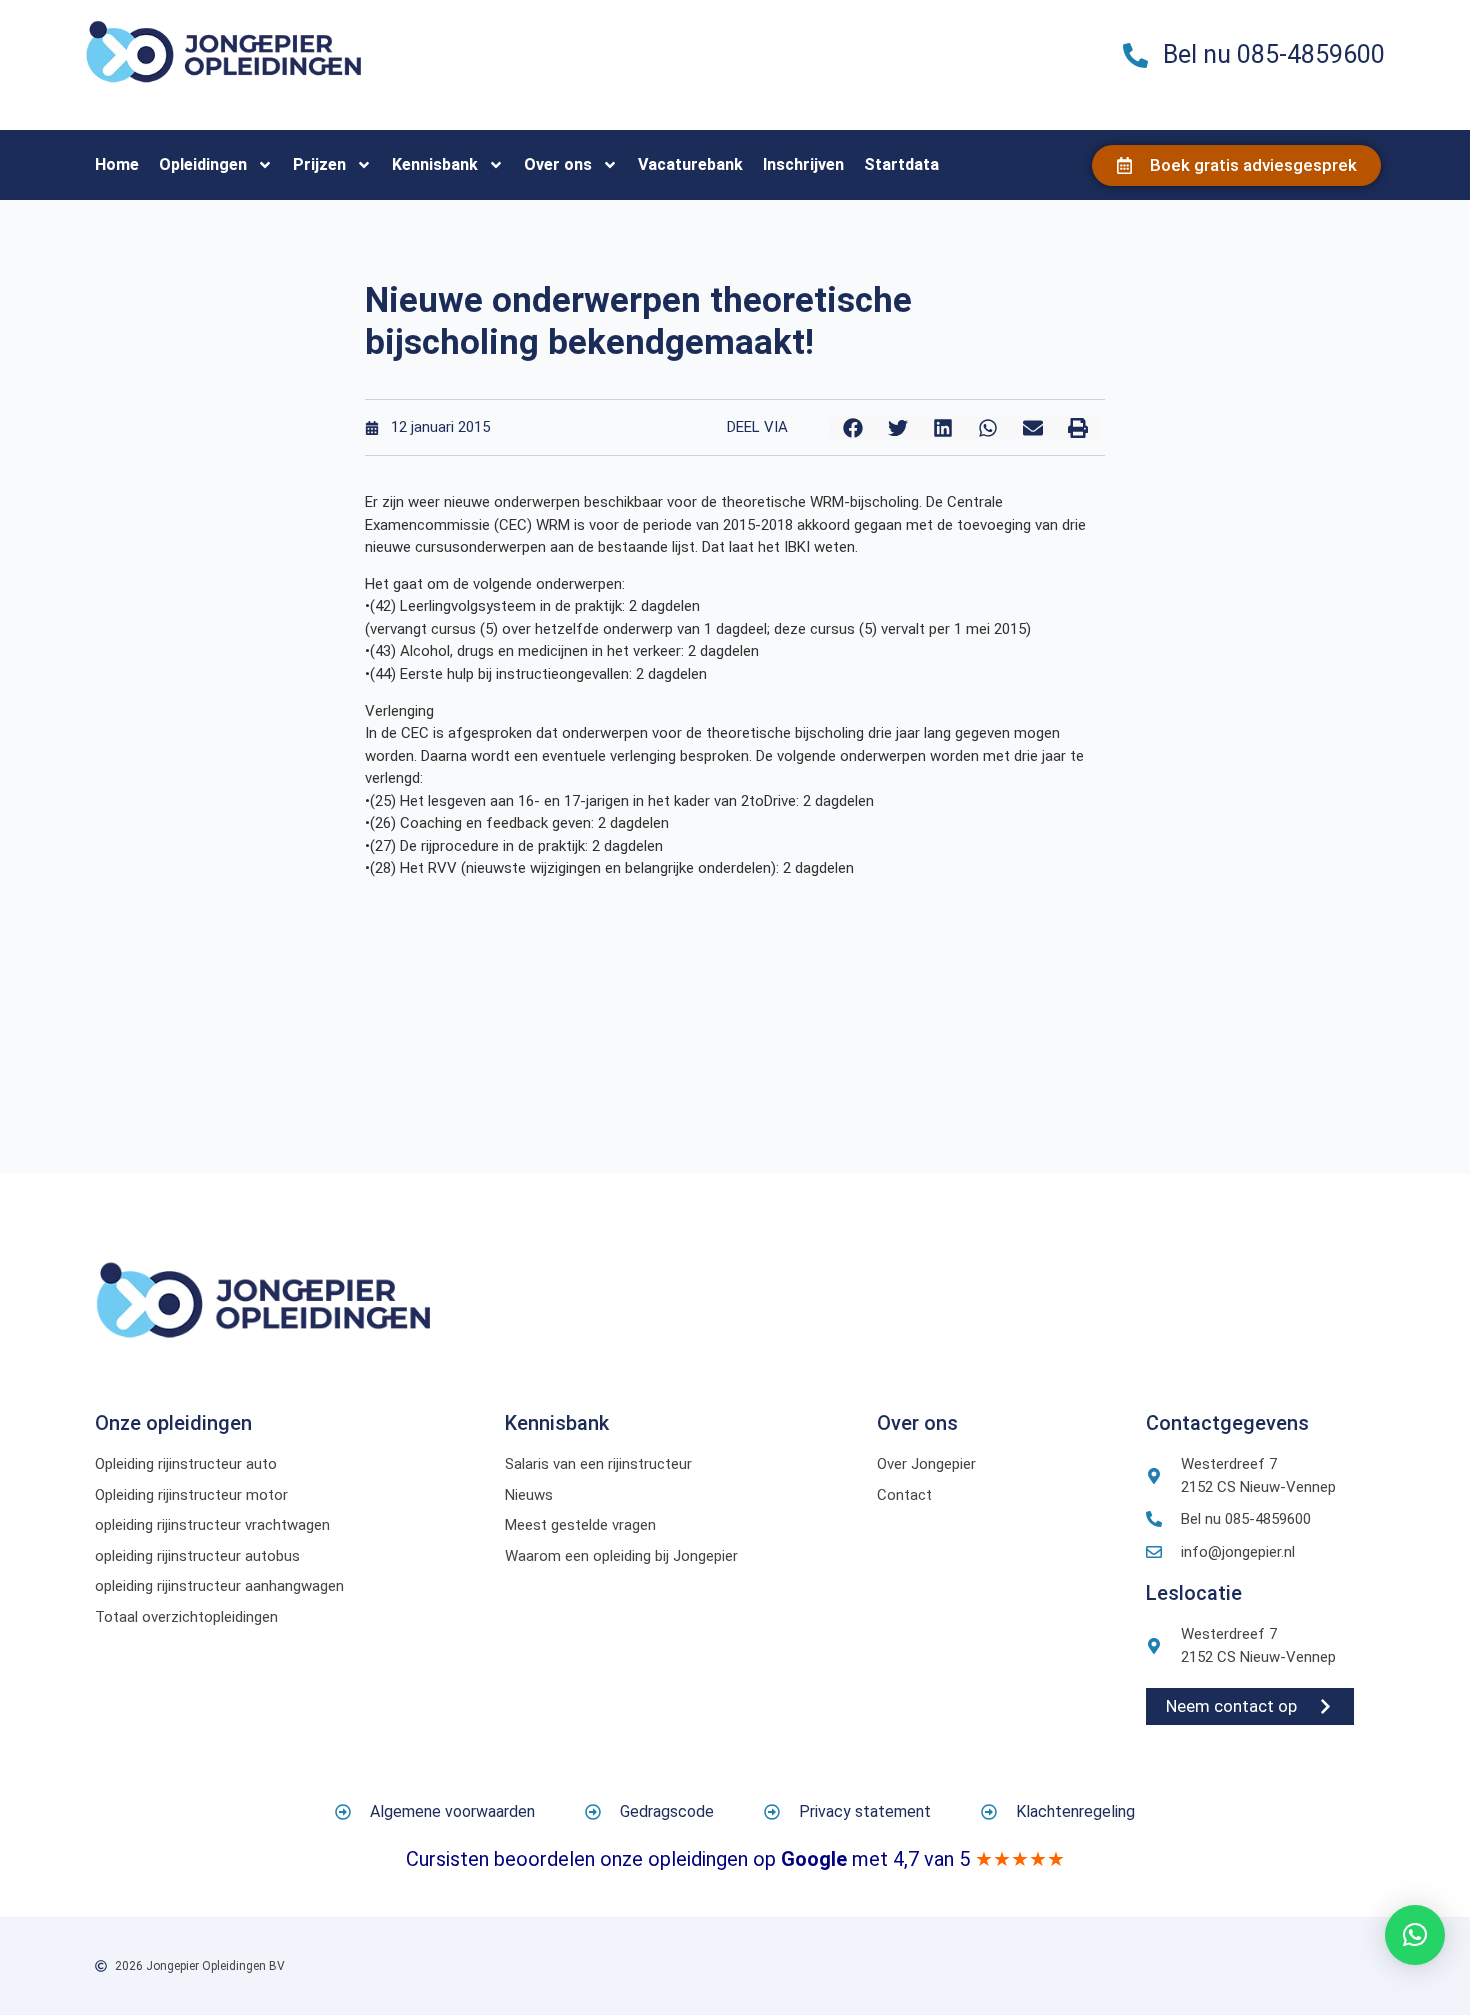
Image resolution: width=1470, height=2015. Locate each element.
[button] (852, 428)
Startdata (901, 164)
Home (117, 164)
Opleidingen (203, 164)
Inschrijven (803, 164)
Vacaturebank (690, 164)
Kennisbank (435, 164)
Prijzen (319, 164)
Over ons (558, 164)
